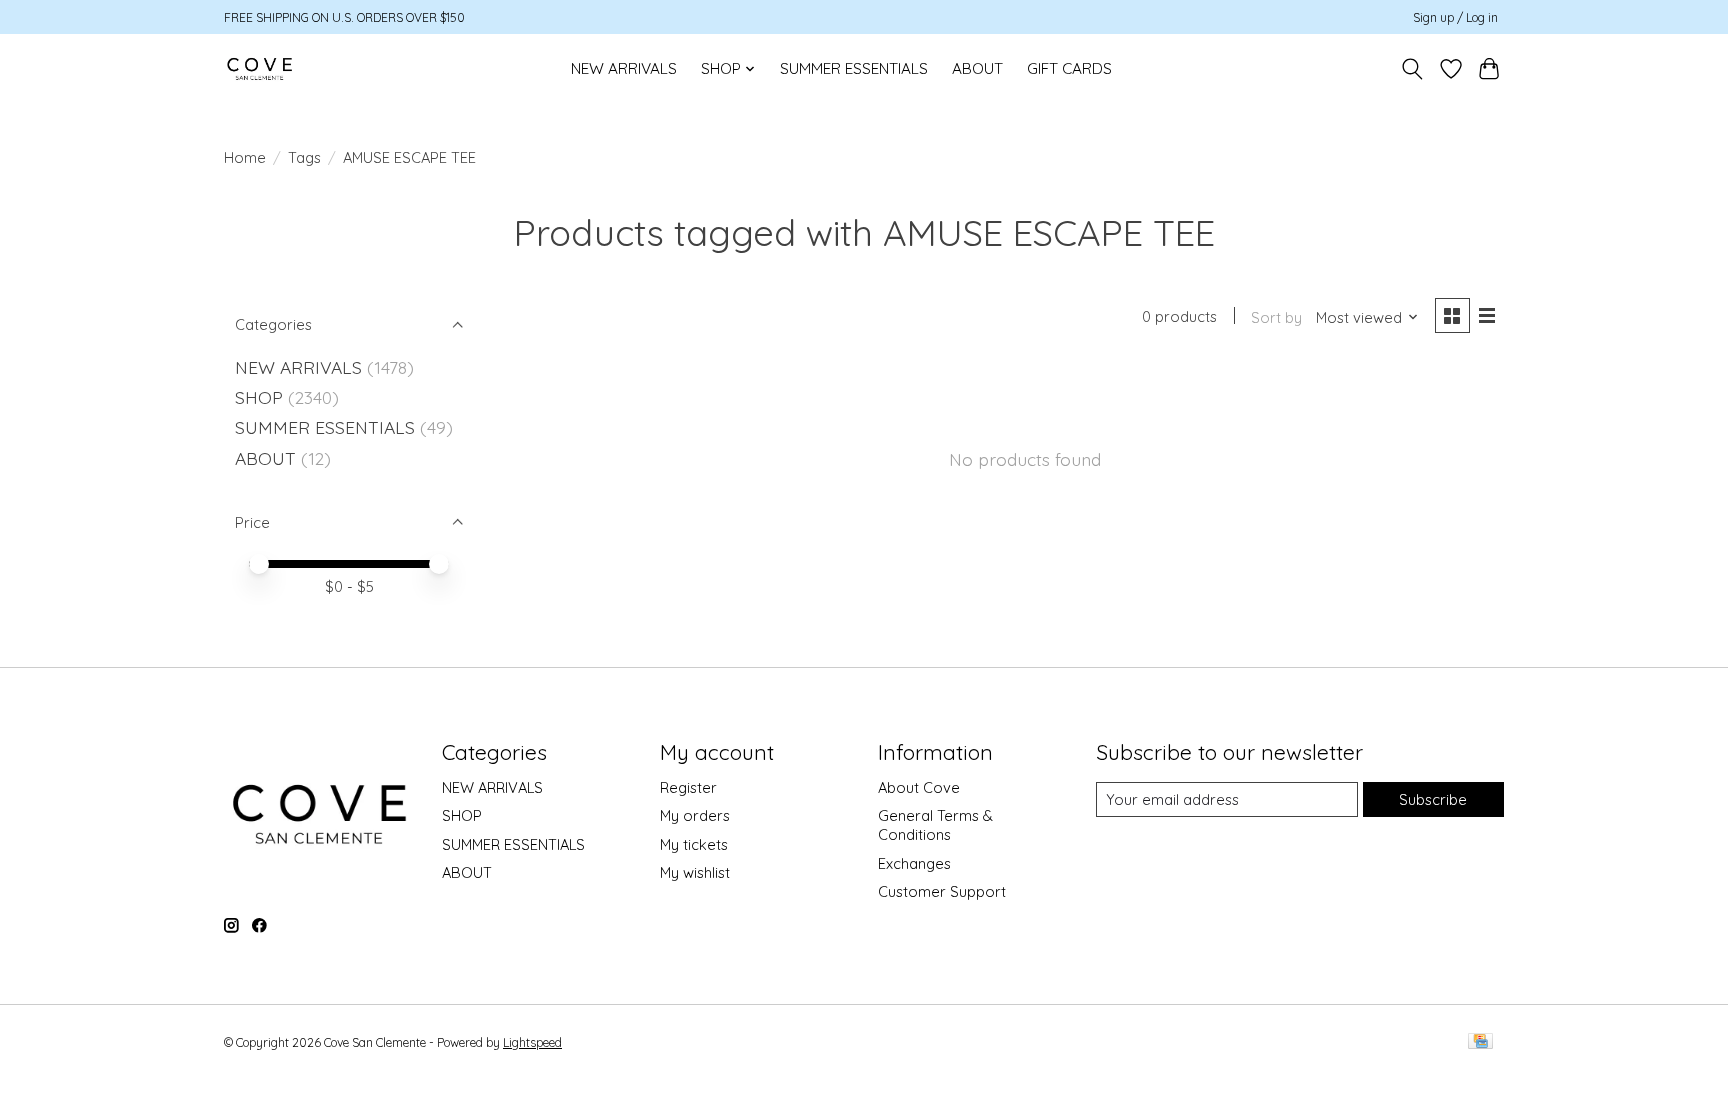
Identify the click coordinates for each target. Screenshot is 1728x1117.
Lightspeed (532, 1042)
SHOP (259, 397)
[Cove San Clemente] (259, 68)
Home (245, 157)
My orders (695, 815)
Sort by (1276, 317)
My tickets (694, 844)
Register (688, 787)
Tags (304, 157)
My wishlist (695, 872)
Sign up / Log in (1455, 17)
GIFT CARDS (1069, 68)
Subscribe (1433, 799)
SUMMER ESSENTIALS (854, 68)
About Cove (919, 787)
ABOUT (977, 68)
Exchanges (914, 863)
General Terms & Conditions (935, 825)
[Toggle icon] (1412, 69)
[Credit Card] (1480, 1042)
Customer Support (942, 891)
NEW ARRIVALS (624, 68)
